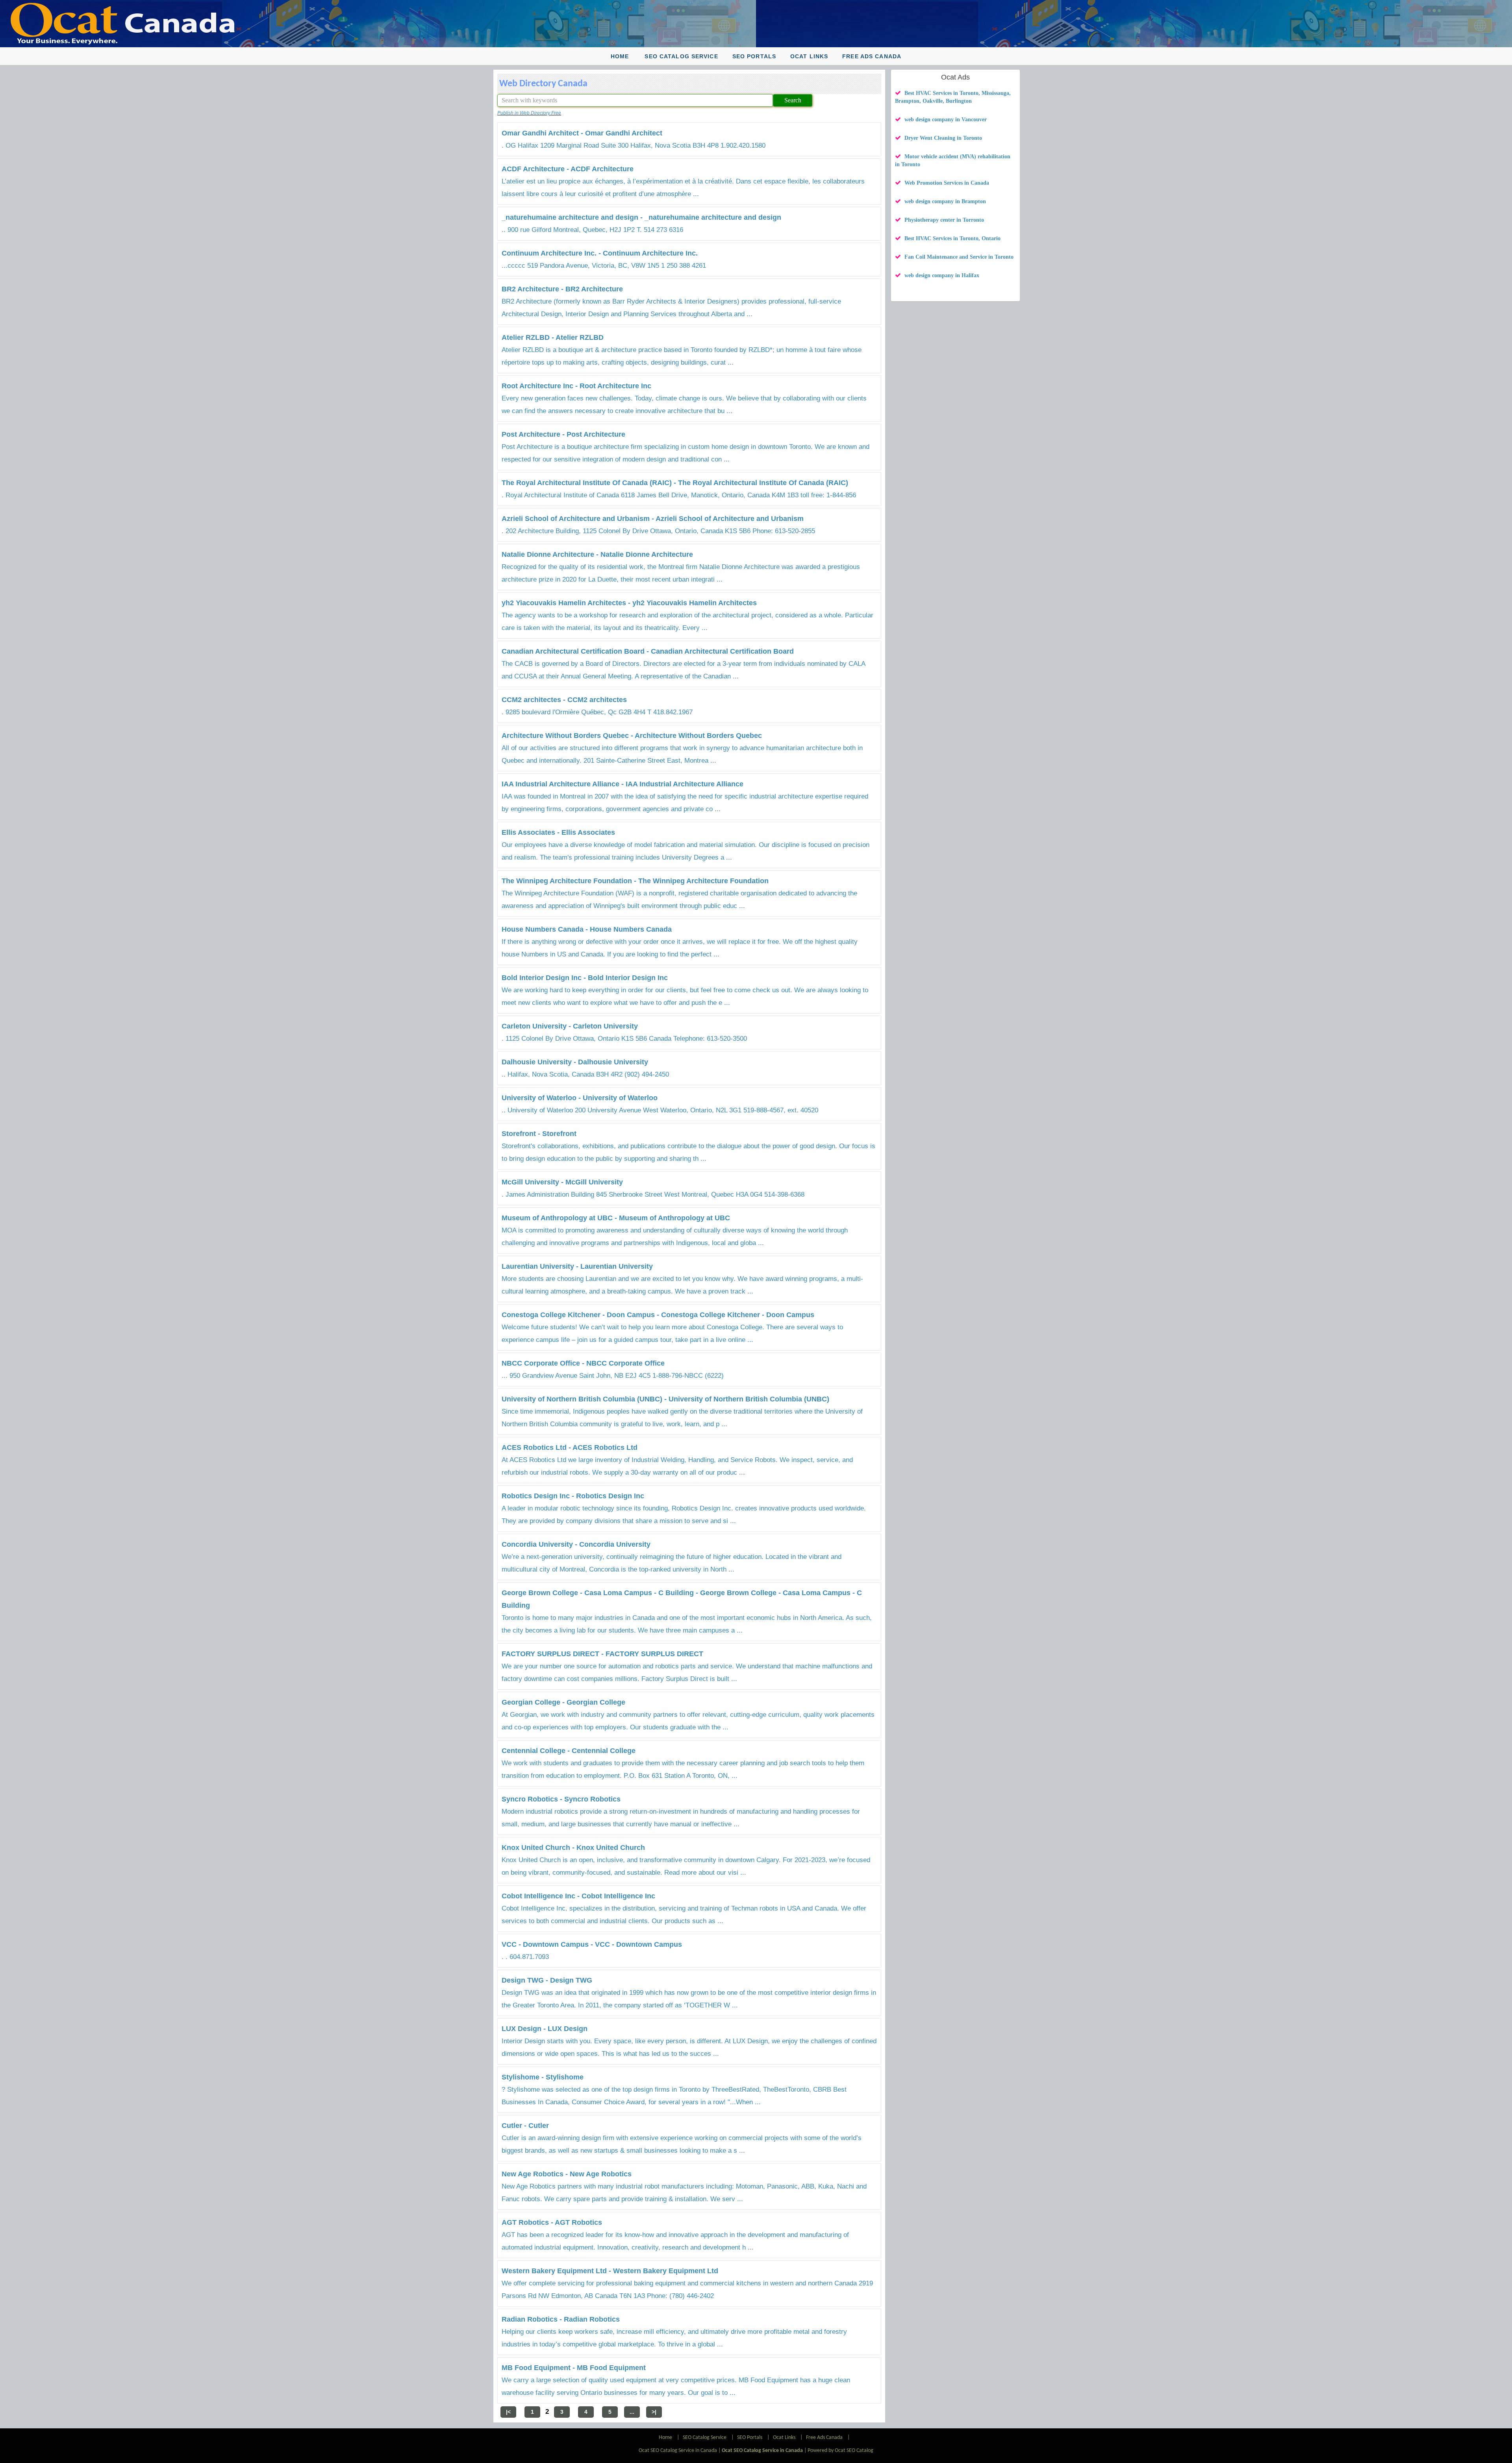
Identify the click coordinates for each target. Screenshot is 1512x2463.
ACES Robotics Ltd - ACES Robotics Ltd (570, 1447)
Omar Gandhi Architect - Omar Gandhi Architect (582, 133)
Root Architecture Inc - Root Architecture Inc (576, 386)
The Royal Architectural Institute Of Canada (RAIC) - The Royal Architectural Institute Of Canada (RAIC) (675, 483)
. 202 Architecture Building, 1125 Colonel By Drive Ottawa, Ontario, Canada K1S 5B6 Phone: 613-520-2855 (658, 531)
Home (620, 56)
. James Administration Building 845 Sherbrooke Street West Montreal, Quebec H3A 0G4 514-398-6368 (653, 1194)
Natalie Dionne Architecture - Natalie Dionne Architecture (597, 554)
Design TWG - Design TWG (547, 1980)
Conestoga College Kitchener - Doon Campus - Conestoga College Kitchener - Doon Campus (658, 1315)
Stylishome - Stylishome (543, 2077)
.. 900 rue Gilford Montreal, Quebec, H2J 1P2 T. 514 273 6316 (592, 230)
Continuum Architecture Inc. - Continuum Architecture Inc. (600, 253)
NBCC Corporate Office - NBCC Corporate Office (583, 1363)
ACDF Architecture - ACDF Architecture (568, 169)
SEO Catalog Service (681, 56)
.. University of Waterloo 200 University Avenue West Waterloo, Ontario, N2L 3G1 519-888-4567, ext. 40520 (660, 1110)
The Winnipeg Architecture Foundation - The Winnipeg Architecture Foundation (635, 881)
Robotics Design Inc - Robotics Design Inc (573, 1496)
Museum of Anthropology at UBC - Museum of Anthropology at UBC (616, 1218)
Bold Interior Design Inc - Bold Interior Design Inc (585, 978)
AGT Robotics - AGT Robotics (552, 2222)
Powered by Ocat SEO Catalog (840, 2451)
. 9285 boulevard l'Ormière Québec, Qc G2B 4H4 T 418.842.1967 (597, 712)
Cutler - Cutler (525, 2126)
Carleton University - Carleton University (570, 1026)
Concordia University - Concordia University (576, 1544)
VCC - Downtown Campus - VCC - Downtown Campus (592, 1944)
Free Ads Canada (872, 56)
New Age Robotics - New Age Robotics (567, 2174)
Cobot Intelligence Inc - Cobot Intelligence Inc (578, 1896)
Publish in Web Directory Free (529, 113)
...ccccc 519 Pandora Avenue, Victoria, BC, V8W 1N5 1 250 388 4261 (604, 266)
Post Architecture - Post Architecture (563, 434)
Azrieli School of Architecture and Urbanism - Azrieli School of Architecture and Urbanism (653, 519)
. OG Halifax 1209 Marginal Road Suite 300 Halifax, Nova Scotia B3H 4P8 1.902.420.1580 (634, 145)
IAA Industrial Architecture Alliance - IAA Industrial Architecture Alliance (623, 784)
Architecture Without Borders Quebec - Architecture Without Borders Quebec (632, 736)
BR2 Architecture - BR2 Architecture (562, 289)
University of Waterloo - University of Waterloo (580, 1098)
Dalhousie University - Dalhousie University (575, 1062)
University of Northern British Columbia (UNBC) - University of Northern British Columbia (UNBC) (665, 1399)
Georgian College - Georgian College (563, 1702)
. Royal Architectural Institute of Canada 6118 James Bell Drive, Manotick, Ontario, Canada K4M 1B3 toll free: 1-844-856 (679, 495)
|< (508, 2412)
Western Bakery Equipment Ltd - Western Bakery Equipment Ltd (610, 2271)
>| (654, 2412)
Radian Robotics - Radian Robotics (561, 2319)
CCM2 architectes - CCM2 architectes (564, 700)
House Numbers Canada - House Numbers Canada (587, 929)
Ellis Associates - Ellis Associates (558, 832)
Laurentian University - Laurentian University (577, 1266)
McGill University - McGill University (562, 1182)
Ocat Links (809, 56)
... (632, 2412)
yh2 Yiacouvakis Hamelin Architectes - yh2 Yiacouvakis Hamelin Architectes (629, 603)
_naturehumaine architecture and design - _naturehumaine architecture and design (641, 217)
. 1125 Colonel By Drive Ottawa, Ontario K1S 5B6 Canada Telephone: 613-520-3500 (624, 1039)
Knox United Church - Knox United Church (573, 1848)
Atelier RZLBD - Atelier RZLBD (553, 337)
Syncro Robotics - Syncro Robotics (561, 1799)
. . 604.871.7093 (525, 1957)
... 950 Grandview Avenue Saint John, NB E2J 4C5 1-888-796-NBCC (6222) (613, 1376)
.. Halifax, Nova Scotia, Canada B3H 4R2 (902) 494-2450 (585, 1074)
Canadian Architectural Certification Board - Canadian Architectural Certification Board (648, 651)
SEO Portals (754, 56)
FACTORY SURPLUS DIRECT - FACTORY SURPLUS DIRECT (602, 1654)
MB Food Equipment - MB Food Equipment (574, 2368)
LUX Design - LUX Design (545, 2029)
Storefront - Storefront (539, 1134)
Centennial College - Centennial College (569, 1751)
